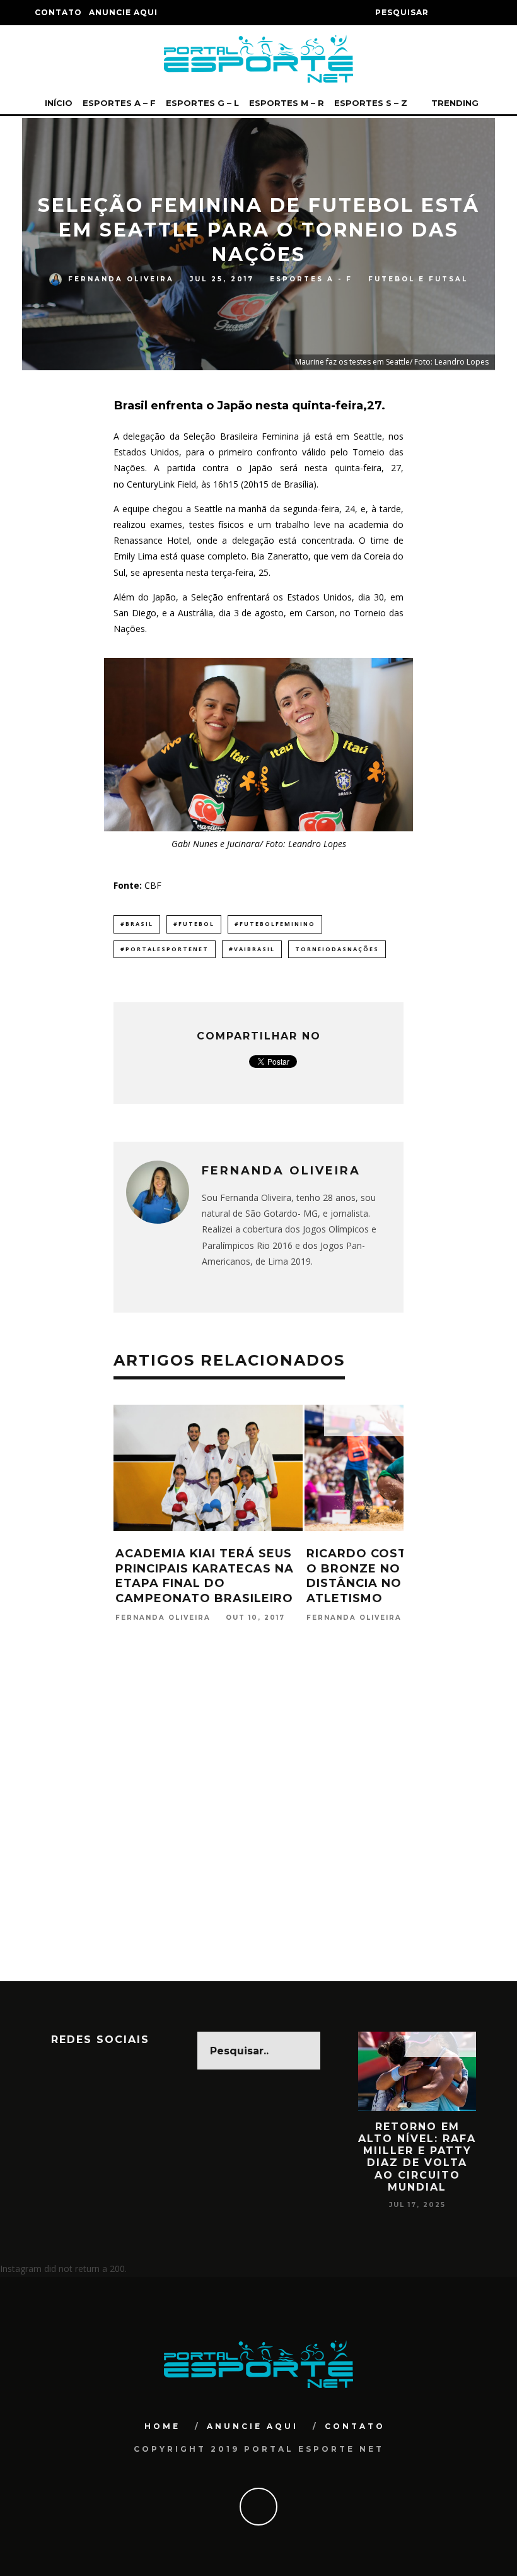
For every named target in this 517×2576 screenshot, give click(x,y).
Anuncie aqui (123, 12)
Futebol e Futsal (418, 279)
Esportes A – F (119, 103)
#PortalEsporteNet (165, 949)
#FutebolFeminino (275, 924)
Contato (58, 12)
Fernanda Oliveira (121, 279)
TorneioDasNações (337, 949)
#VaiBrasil (252, 949)
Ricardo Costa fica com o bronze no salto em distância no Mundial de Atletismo (397, 1576)
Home (162, 2426)
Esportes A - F (311, 279)
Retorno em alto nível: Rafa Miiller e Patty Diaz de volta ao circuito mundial (417, 2157)
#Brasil (137, 924)
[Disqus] (258, 1819)
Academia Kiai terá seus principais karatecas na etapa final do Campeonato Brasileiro (205, 1576)
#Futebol (194, 924)
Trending (454, 103)
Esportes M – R (287, 103)
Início (59, 103)
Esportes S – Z (371, 103)
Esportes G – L (202, 103)
